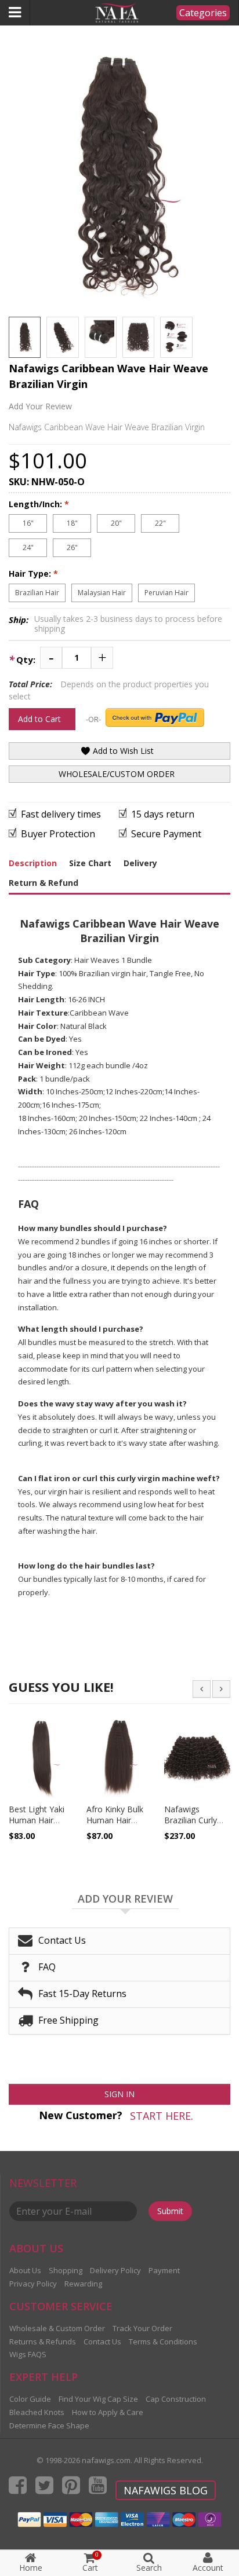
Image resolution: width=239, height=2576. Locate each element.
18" (72, 523)
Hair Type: (33, 574)
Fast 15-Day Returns (82, 1994)
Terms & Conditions (163, 2342)
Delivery (140, 863)
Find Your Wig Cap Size (98, 2399)
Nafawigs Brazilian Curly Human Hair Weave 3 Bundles (197, 1826)
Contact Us (62, 1940)
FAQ (47, 1967)
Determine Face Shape (49, 2425)
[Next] (221, 1689)
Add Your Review (40, 406)
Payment (164, 2270)
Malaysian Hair (102, 593)
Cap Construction (176, 2399)
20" (116, 523)
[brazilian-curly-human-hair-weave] (197, 1757)
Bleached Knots (37, 2412)
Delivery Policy (115, 2270)
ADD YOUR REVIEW (125, 1899)
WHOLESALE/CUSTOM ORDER (117, 774)
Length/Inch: (39, 504)
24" (28, 547)
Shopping (66, 2270)
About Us (25, 2270)
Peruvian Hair (166, 593)
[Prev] (202, 1689)
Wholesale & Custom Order (57, 2328)
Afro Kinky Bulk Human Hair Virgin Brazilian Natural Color (115, 1826)
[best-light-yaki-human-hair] (42, 1757)
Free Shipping (68, 2020)
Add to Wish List (122, 751)
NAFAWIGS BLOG (166, 2490)
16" (28, 523)
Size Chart (90, 863)
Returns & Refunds (43, 2342)
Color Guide (30, 2399)
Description (33, 863)
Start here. (162, 2116)
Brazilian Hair (37, 593)
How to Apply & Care (108, 2412)
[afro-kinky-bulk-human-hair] (119, 1757)
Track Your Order (142, 2328)
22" (160, 523)
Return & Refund (44, 883)
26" (72, 547)
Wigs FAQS (28, 2354)
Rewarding (83, 2284)
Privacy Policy (33, 2284)
